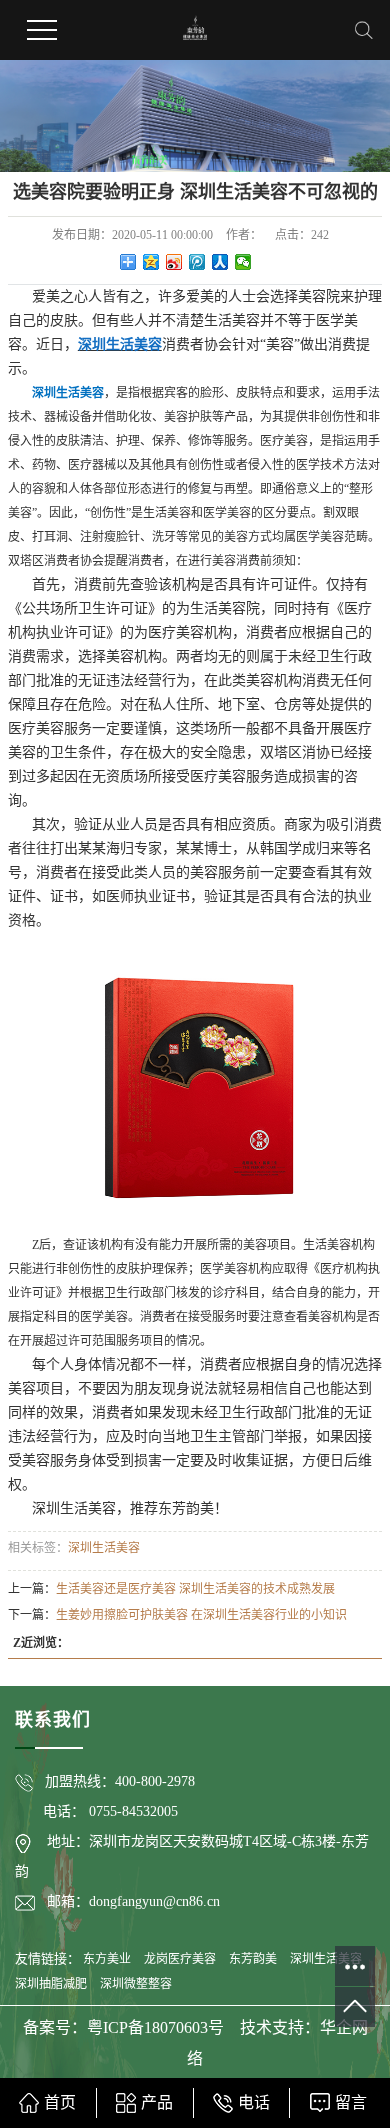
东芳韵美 (253, 1959)
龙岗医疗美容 (180, 1959)
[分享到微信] (243, 262)
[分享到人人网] (220, 262)
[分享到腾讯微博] (197, 262)
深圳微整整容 (136, 1984)
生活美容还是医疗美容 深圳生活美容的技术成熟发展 (195, 1589)
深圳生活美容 (104, 1548)
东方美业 (107, 1959)
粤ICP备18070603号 (157, 2027)
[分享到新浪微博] (174, 262)
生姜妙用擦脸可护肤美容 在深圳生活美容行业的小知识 (201, 1615)
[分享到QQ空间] (151, 262)
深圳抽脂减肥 (51, 1984)
